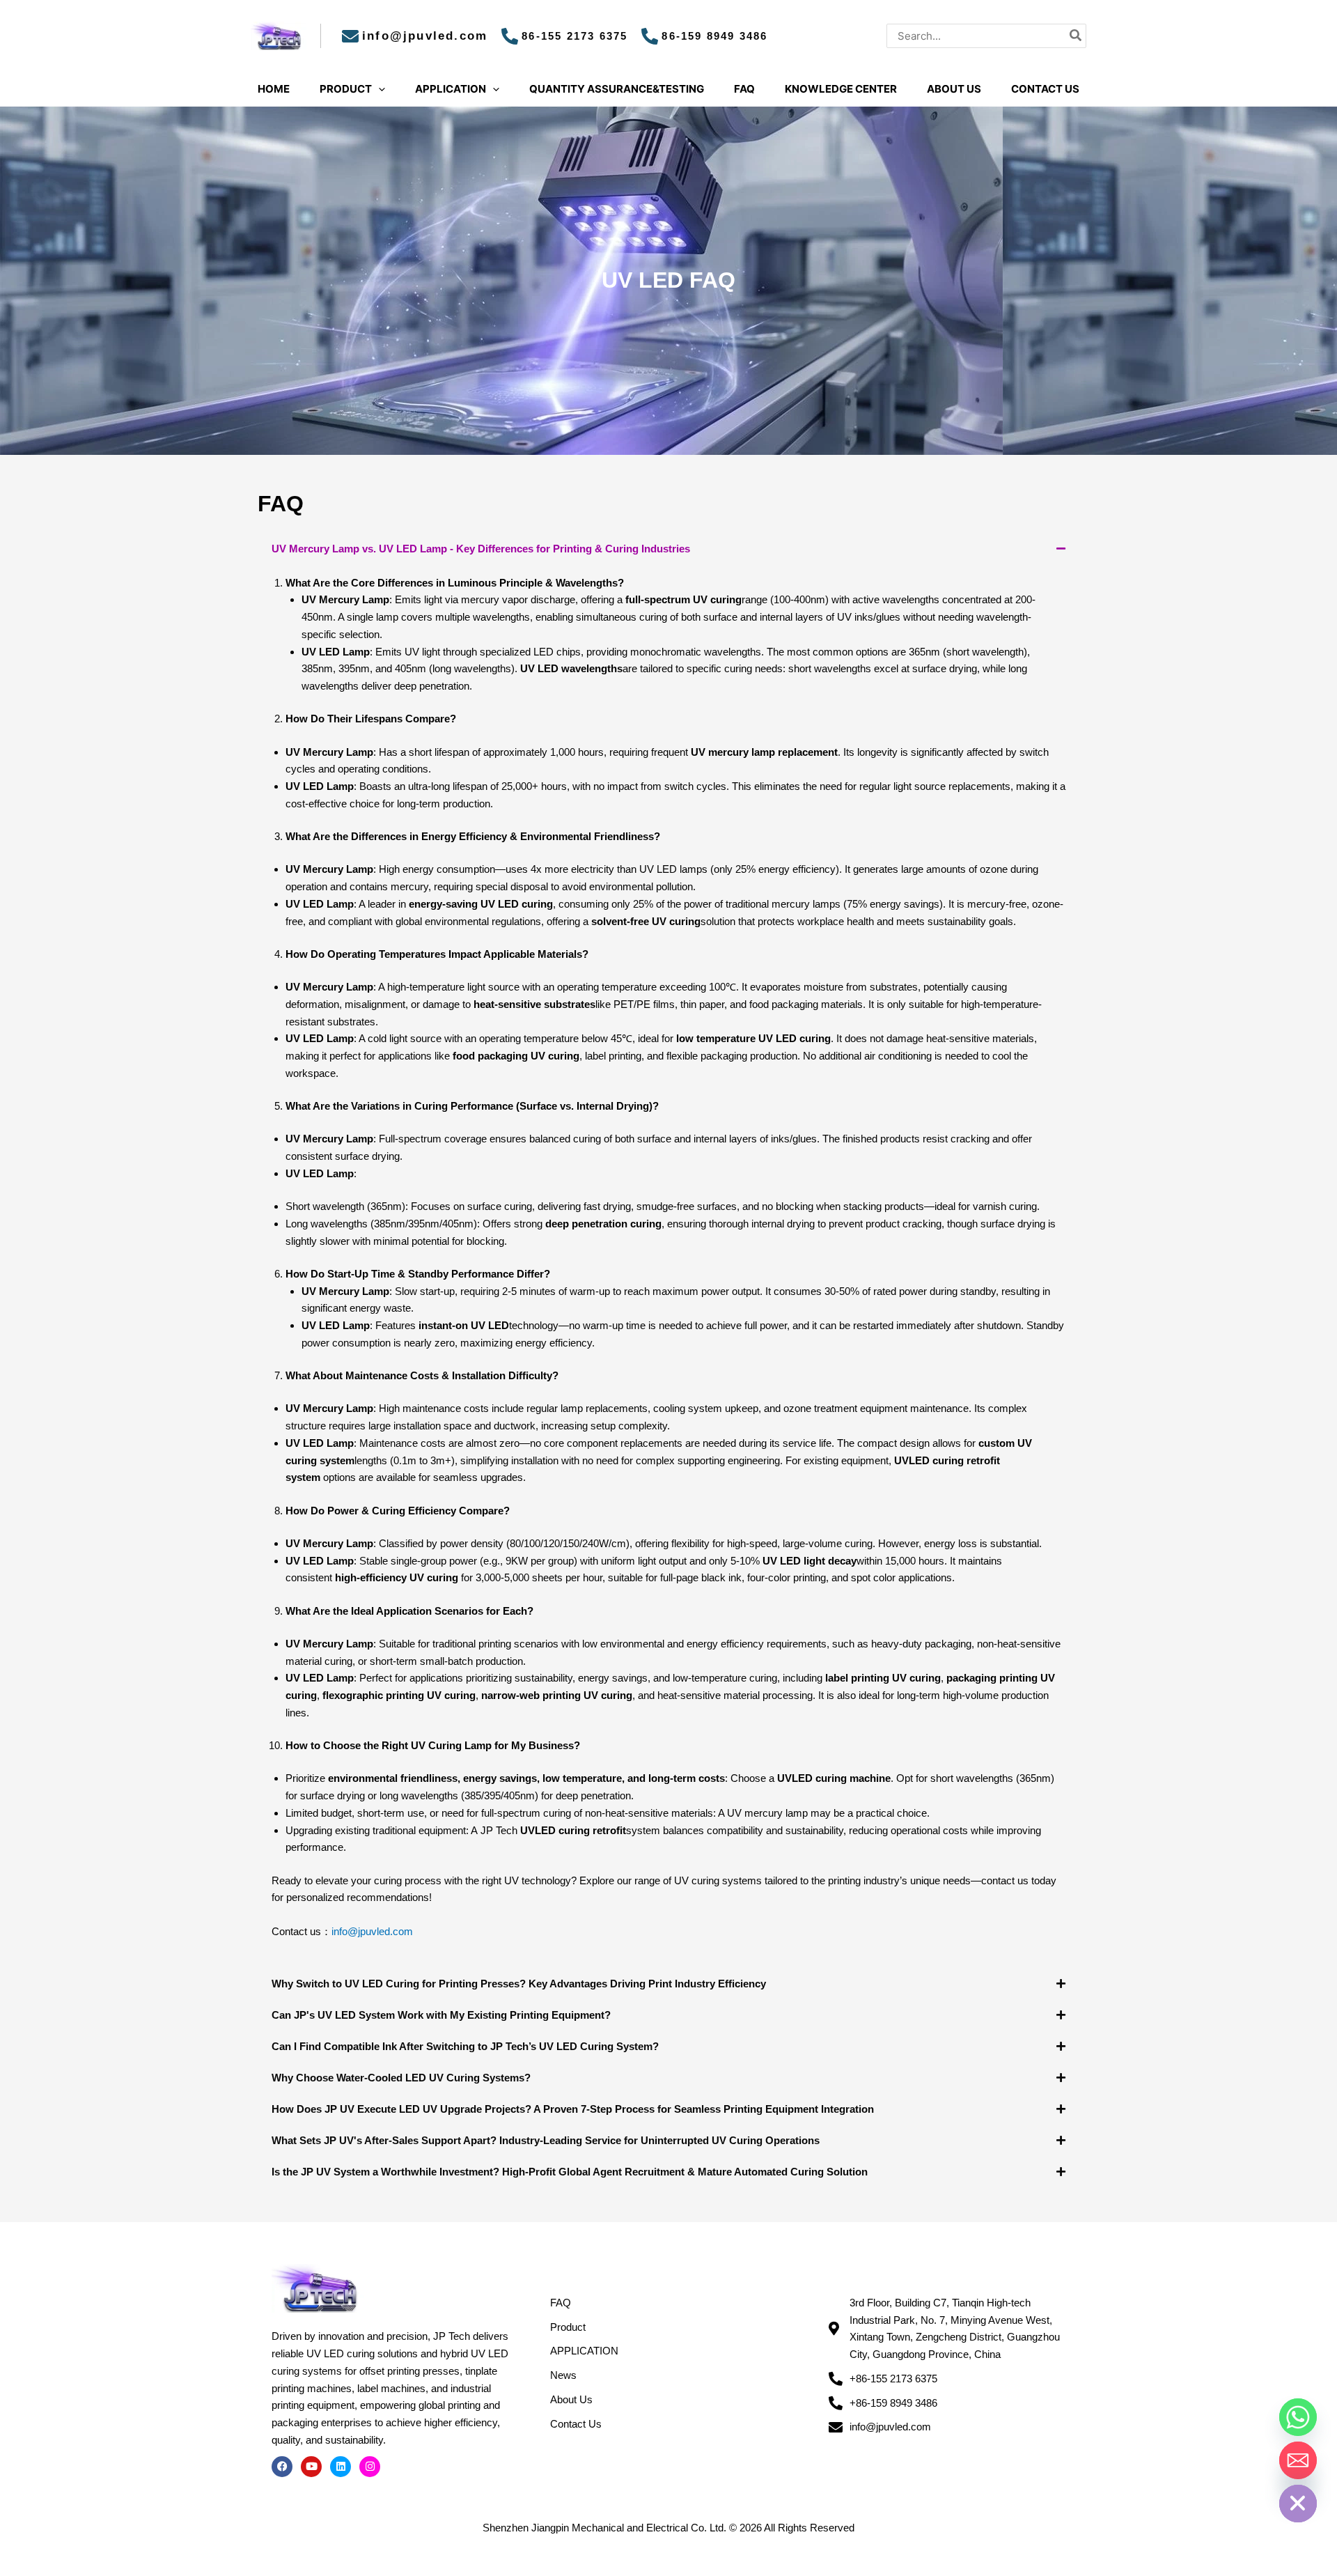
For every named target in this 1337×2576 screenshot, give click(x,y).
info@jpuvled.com (372, 1931)
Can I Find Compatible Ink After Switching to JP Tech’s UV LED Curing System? (465, 2046)
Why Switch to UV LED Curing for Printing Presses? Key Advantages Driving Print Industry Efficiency (519, 1984)
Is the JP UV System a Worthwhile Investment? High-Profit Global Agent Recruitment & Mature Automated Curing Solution (570, 2172)
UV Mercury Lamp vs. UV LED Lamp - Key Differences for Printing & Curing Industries (481, 549)
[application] (378, 89)
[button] (668, 549)
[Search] (1076, 36)
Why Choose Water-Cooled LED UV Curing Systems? (401, 2078)
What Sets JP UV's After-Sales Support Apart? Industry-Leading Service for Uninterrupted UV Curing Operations (546, 2140)
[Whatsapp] (1298, 2417)
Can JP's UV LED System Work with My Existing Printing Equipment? (441, 2015)
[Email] (1298, 2460)
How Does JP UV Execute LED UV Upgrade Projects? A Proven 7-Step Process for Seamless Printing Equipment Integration (573, 2109)
